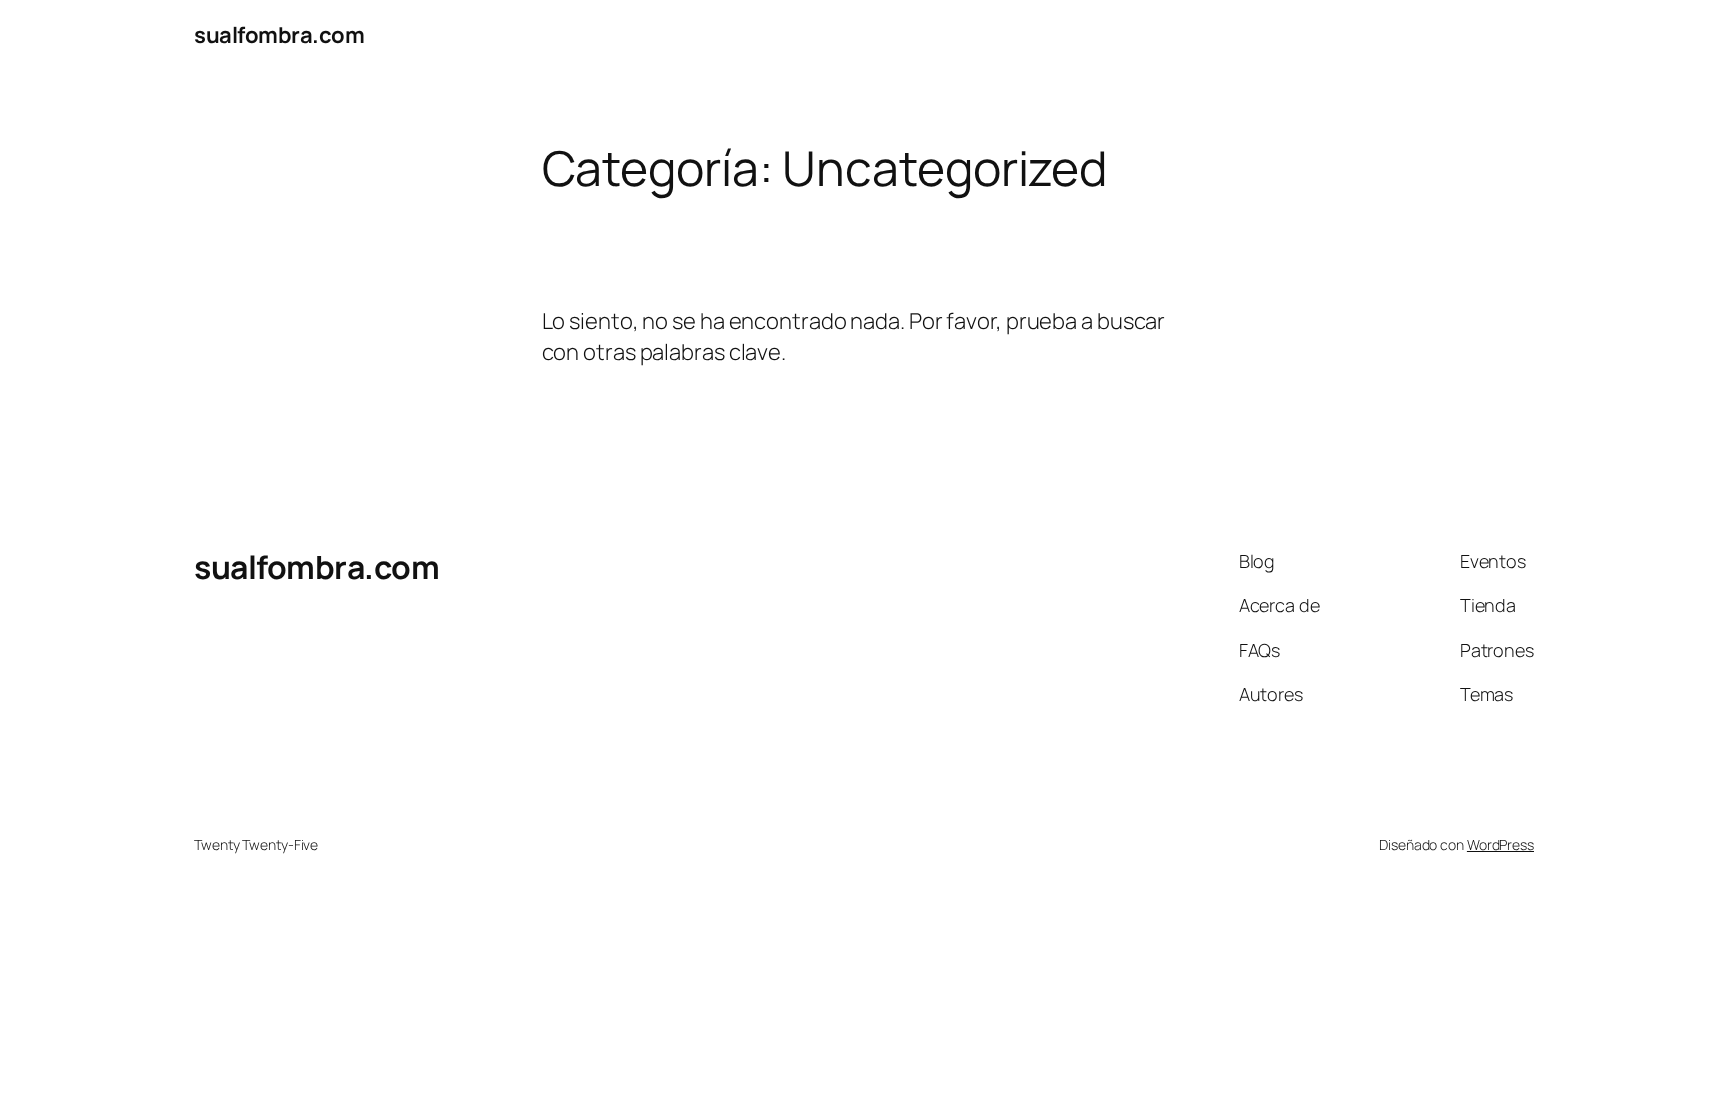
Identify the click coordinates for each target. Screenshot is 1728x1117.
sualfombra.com (279, 35)
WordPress (1500, 844)
